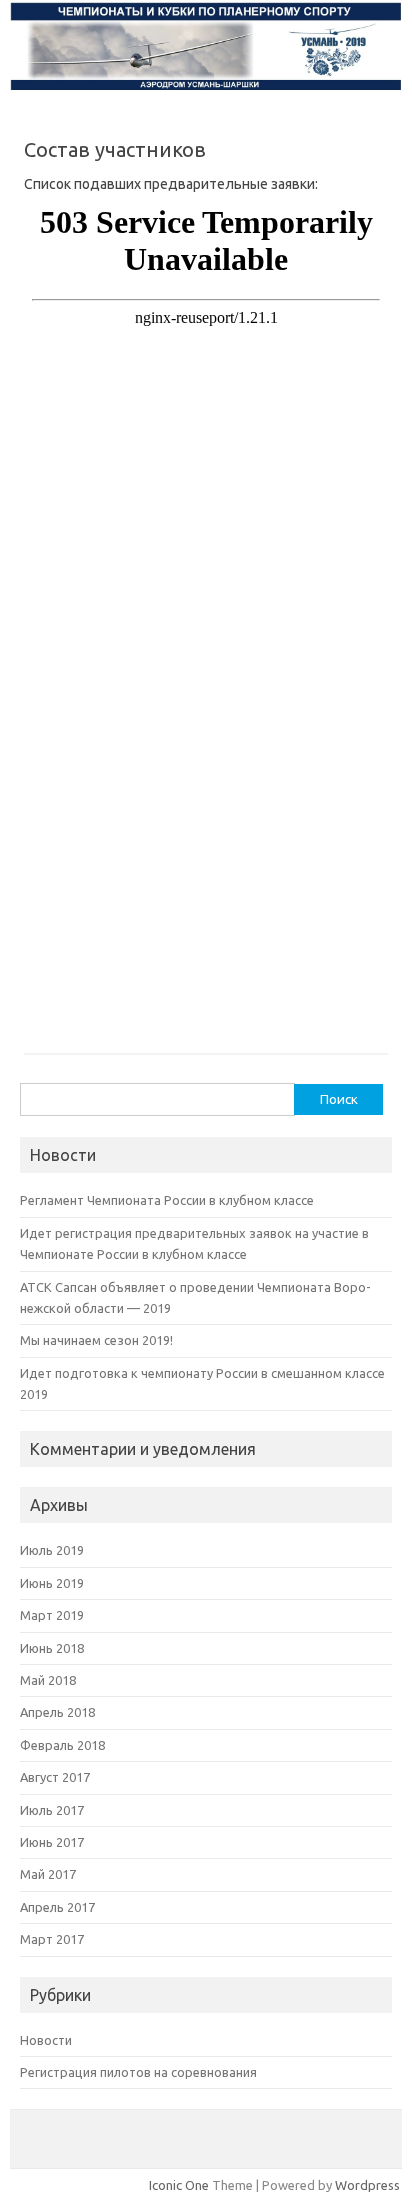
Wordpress (367, 2185)
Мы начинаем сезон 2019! (96, 1340)
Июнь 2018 (52, 1648)
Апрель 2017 (57, 1907)
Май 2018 (48, 1680)
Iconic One (179, 2185)
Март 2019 (52, 1615)
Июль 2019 (52, 1550)
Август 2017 (55, 1777)
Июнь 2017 (52, 1842)
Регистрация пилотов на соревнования (138, 2072)
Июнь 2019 (52, 1583)
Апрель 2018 (57, 1712)
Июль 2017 (52, 1810)
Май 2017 (48, 1874)
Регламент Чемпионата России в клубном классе (167, 1200)
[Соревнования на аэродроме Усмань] (206, 87)
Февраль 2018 (62, 1745)
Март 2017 (52, 1939)
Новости (46, 2040)
